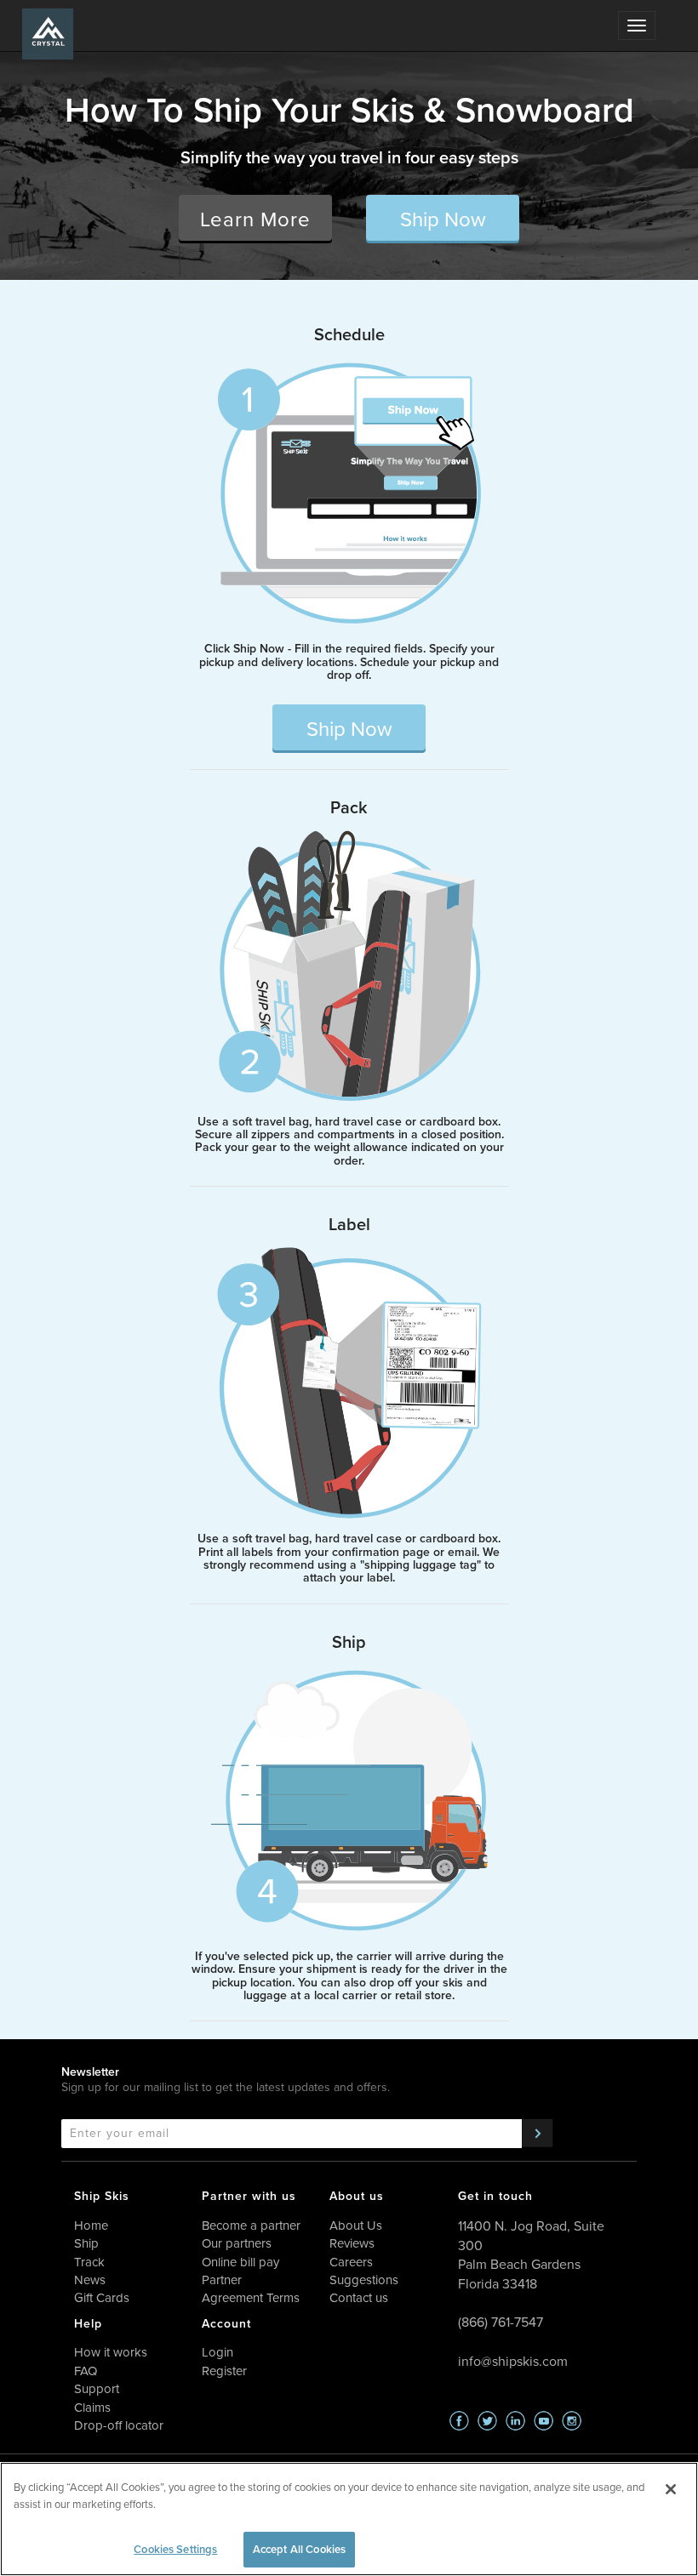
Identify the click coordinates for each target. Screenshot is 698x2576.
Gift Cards (102, 2298)
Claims (92, 2408)
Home (91, 2226)
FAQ (86, 2371)
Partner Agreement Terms (251, 2289)
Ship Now (443, 219)
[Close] (671, 2489)
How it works (111, 2352)
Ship (86, 2243)
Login (217, 2352)
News (90, 2280)
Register (224, 2371)
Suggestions (364, 2280)
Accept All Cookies (299, 2549)
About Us (356, 2226)
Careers (351, 2262)
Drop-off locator (119, 2425)
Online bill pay (240, 2262)
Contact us (359, 2298)
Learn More (255, 219)
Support (97, 2389)
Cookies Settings (175, 2549)
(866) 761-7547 (501, 2322)
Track (89, 2262)
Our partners (237, 2243)
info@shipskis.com (513, 2361)
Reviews (352, 2243)
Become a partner (251, 2226)
